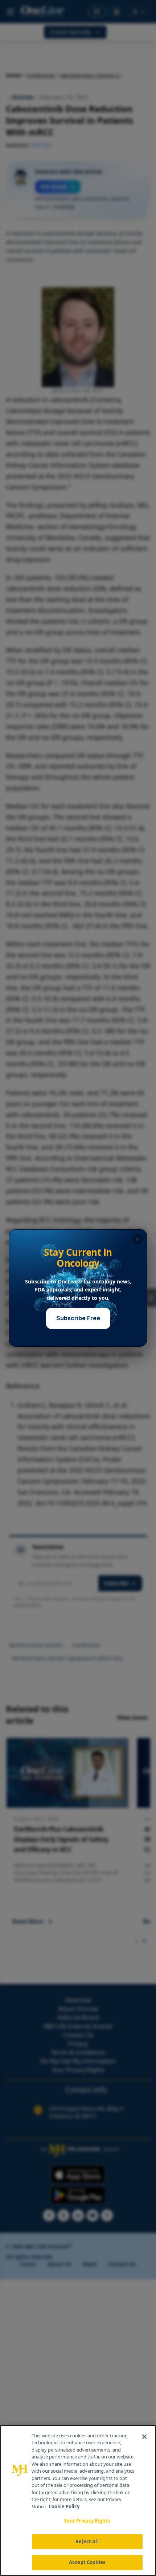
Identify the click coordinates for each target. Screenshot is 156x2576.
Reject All (87, 2541)
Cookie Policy (64, 2506)
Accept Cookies (87, 2562)
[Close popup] (137, 1239)
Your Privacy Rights (87, 2521)
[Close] (144, 2437)
